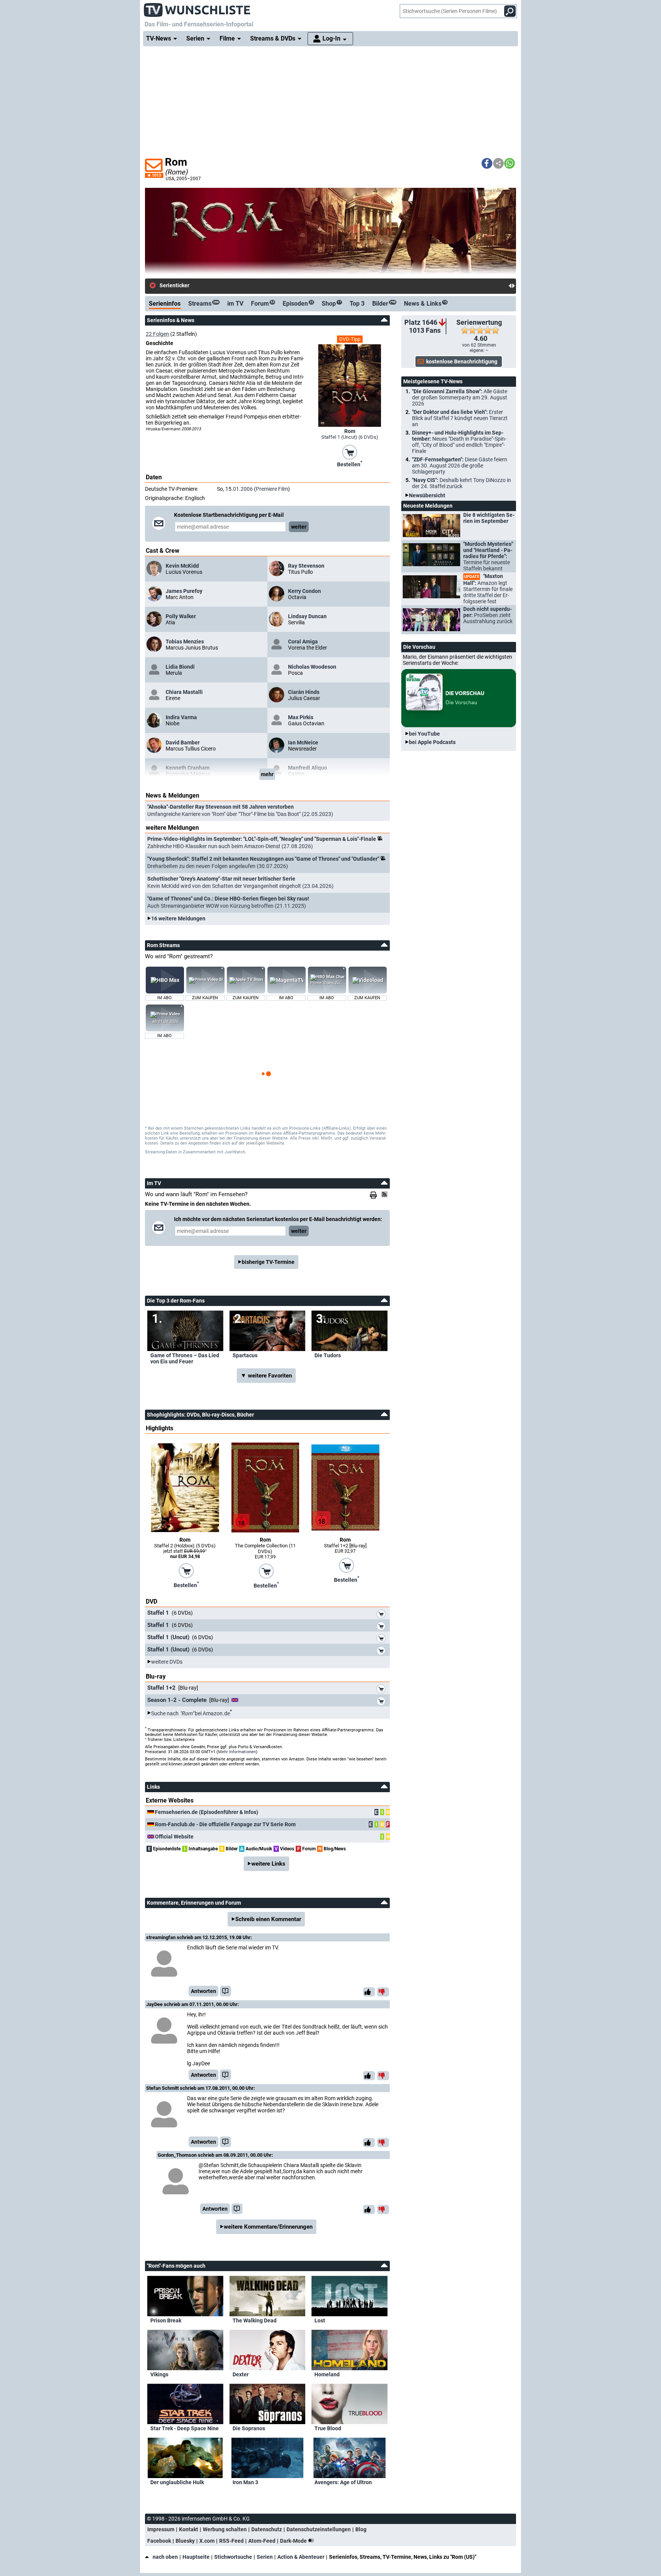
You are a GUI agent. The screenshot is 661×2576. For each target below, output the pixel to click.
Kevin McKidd (182, 566)
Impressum (161, 2529)
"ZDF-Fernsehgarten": (460, 466)
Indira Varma (181, 717)
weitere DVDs (167, 1662)
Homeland (327, 2374)
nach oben (165, 2557)
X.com (207, 2541)
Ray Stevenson (306, 566)
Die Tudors (328, 1355)
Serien (265, 2557)
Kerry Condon (304, 591)
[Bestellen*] (350, 451)
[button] (487, 163)
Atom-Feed (262, 2541)
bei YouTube (424, 734)
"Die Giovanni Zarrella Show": (460, 397)
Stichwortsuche (233, 2557)
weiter (299, 527)
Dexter (241, 2374)
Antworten (204, 1991)
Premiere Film (272, 489)
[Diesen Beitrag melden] (225, 1991)
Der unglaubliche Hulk (177, 2482)
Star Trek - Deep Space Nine (185, 2428)
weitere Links (268, 1864)
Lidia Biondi (180, 667)
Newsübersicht (427, 495)
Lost (320, 2320)
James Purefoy (184, 591)
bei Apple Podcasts (432, 742)
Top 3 (357, 304)
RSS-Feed (231, 2541)
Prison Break (166, 2320)
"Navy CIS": (462, 483)
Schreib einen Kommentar (268, 1919)
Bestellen (350, 464)
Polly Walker (181, 616)
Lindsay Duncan (307, 616)
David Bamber (183, 743)
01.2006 (243, 489)
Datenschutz (267, 2529)
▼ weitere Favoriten (266, 1376)
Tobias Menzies (185, 642)
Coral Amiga (303, 642)
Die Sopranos (249, 2428)
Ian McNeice (303, 743)
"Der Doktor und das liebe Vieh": (460, 418)
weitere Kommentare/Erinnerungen (268, 2227)
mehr (267, 774)
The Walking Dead (255, 2320)
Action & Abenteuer (301, 2557)
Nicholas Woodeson (312, 667)
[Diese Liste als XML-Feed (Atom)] (386, 1194)
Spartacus (245, 1355)
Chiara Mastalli (184, 692)
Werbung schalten (225, 2529)
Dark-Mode (294, 2541)
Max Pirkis (301, 717)
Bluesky (185, 2541)
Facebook (159, 2541)
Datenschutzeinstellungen (319, 2529)
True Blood (328, 2428)
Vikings (159, 2374)
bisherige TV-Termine (268, 1262)
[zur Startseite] (197, 8)
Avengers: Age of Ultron (343, 2482)
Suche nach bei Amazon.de (190, 1713)
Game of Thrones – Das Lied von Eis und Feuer (185, 1358)
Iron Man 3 (245, 2482)
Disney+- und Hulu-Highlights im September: (459, 442)
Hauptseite (196, 2557)
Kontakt (189, 2529)
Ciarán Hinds (304, 692)
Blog (361, 2529)
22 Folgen (157, 334)
